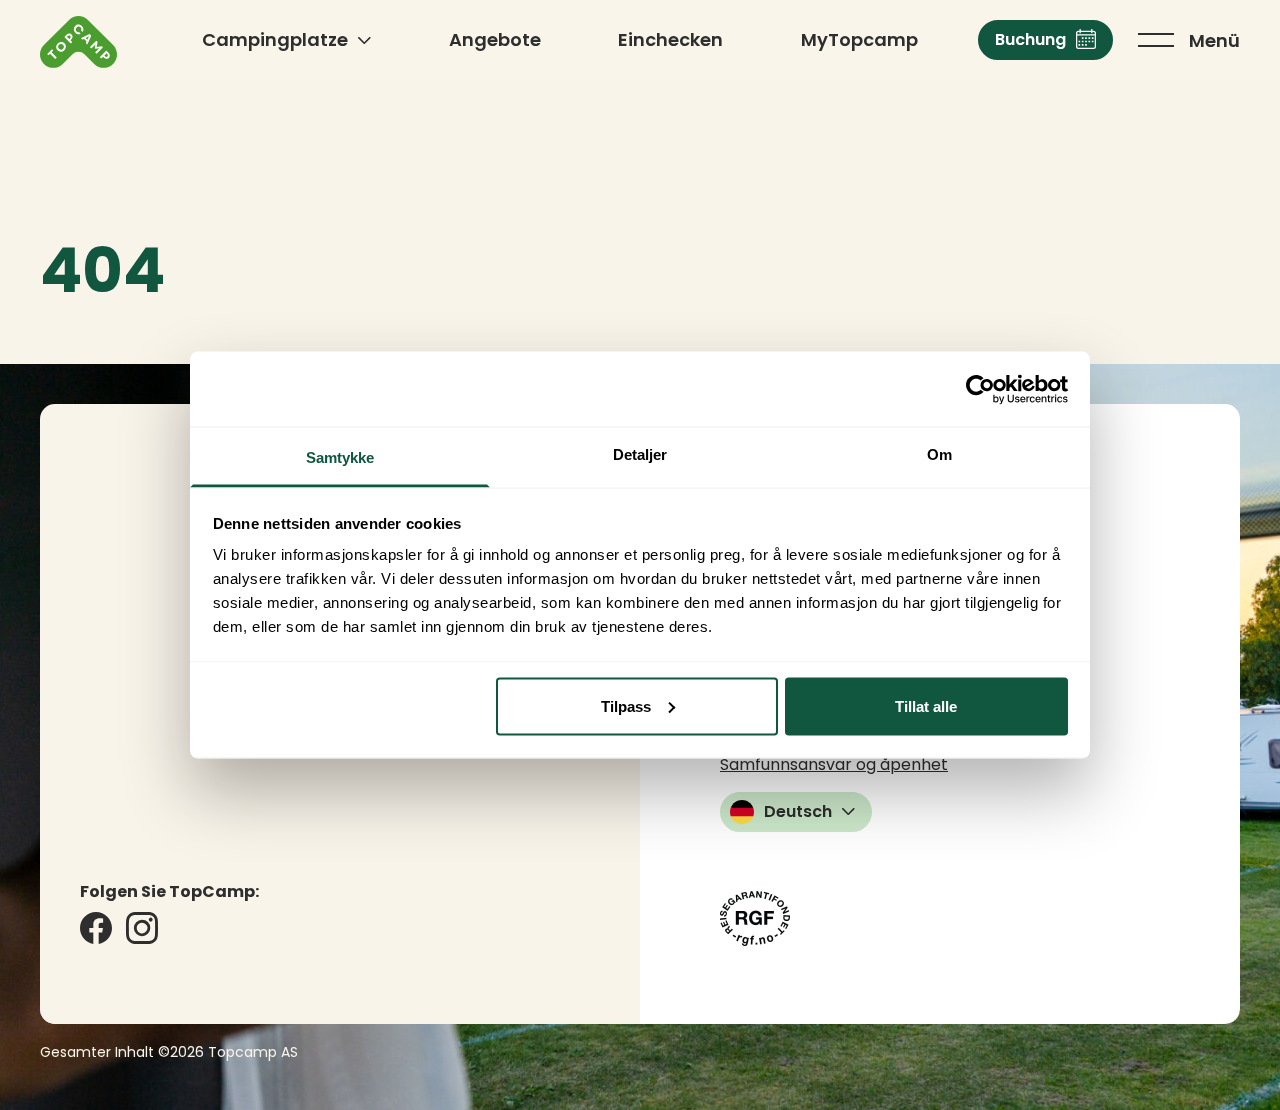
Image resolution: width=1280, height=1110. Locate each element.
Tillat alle (926, 705)
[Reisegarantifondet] (755, 918)
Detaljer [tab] (640, 454)
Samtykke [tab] (340, 457)
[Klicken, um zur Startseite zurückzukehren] (78, 42)
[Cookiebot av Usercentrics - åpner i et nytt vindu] (980, 389)
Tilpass (626, 705)
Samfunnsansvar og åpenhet (834, 764)
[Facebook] (96, 928)
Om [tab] (939, 454)
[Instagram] (142, 928)
